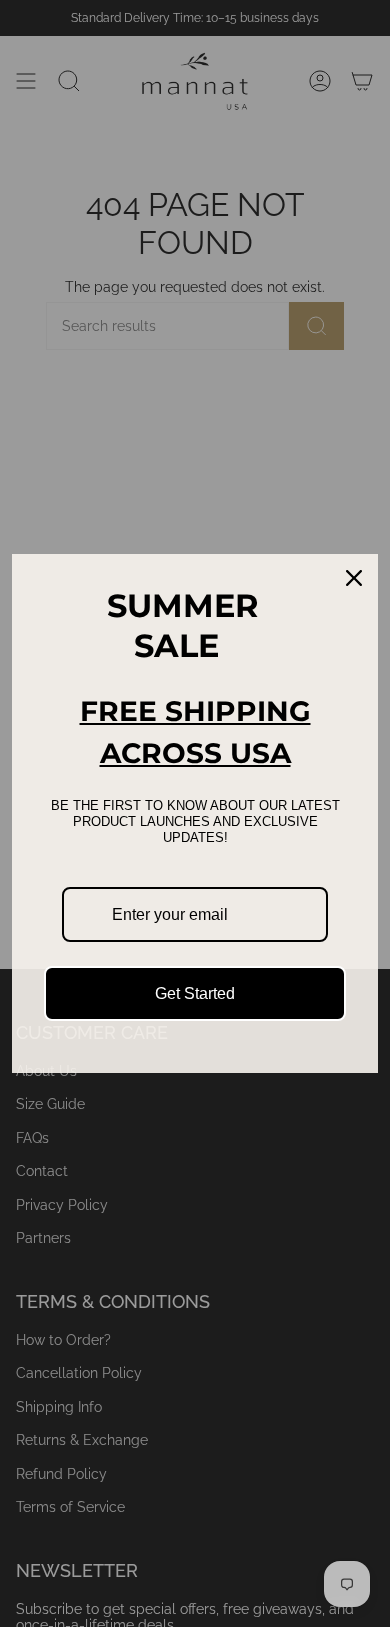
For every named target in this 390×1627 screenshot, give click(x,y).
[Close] (354, 578)
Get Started (195, 993)
